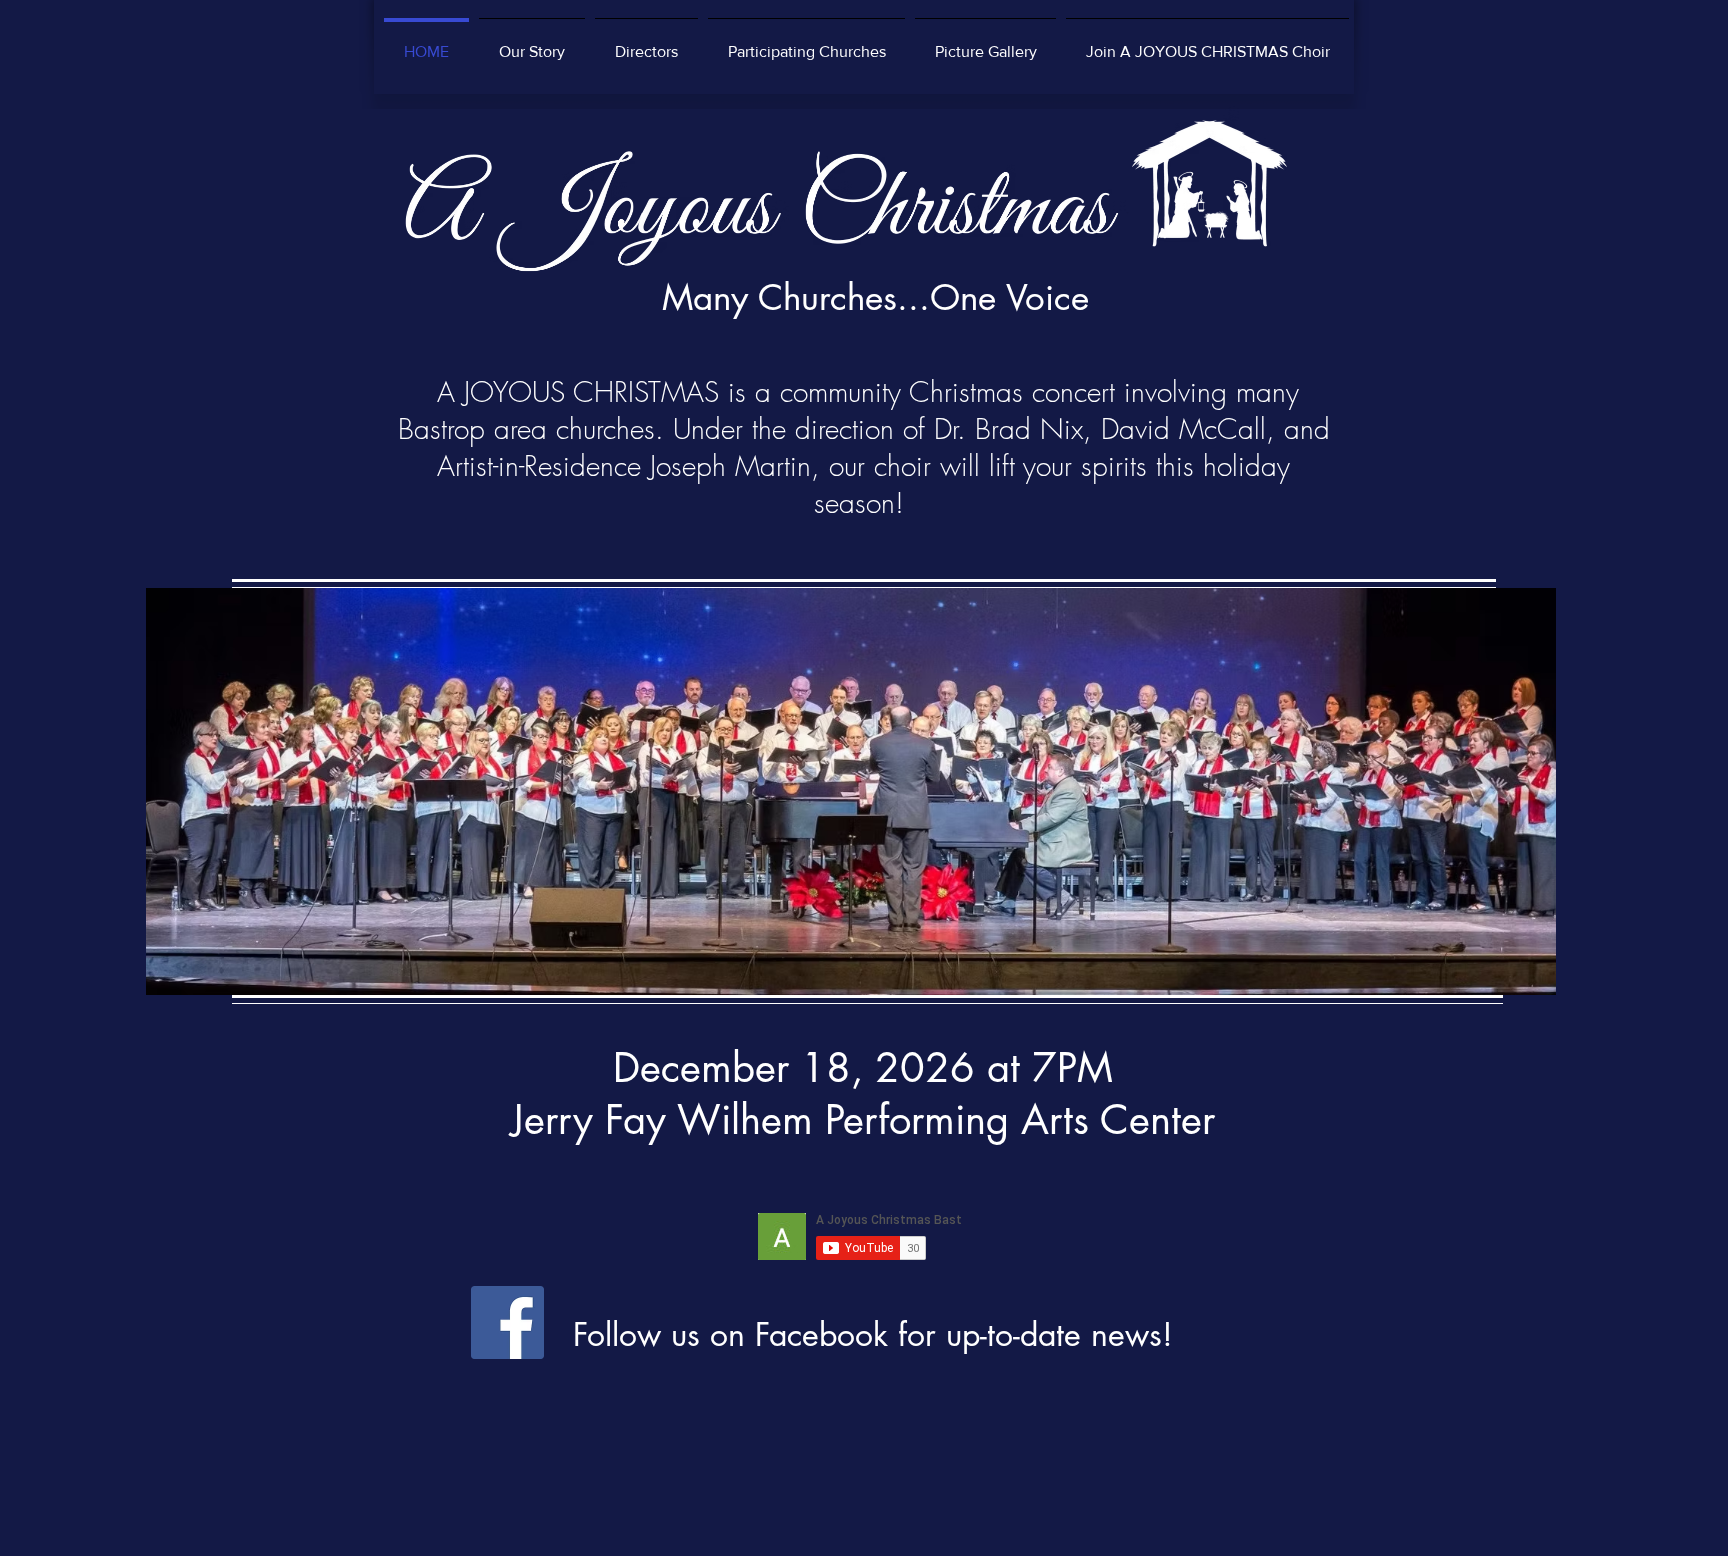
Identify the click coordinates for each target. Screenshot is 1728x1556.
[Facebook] (507, 1322)
